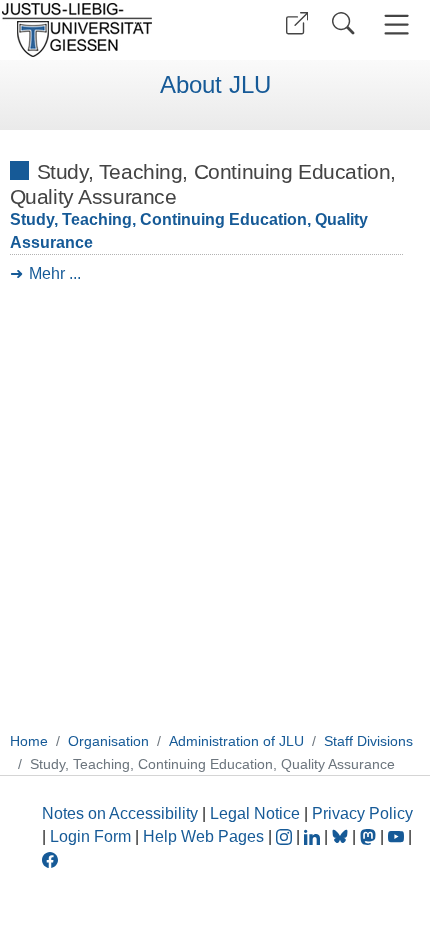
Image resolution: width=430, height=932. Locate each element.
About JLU (215, 85)
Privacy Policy (362, 813)
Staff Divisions (368, 741)
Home (29, 741)
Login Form (90, 836)
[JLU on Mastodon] (370, 836)
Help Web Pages (203, 836)
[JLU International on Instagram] (286, 836)
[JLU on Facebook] (50, 858)
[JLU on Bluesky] (342, 836)
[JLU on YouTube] (398, 836)
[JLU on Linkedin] (314, 836)
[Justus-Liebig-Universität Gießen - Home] (105, 30)
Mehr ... (55, 273)
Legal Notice (255, 813)
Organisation (108, 741)
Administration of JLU (236, 741)
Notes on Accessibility (122, 813)
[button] (297, 23)
